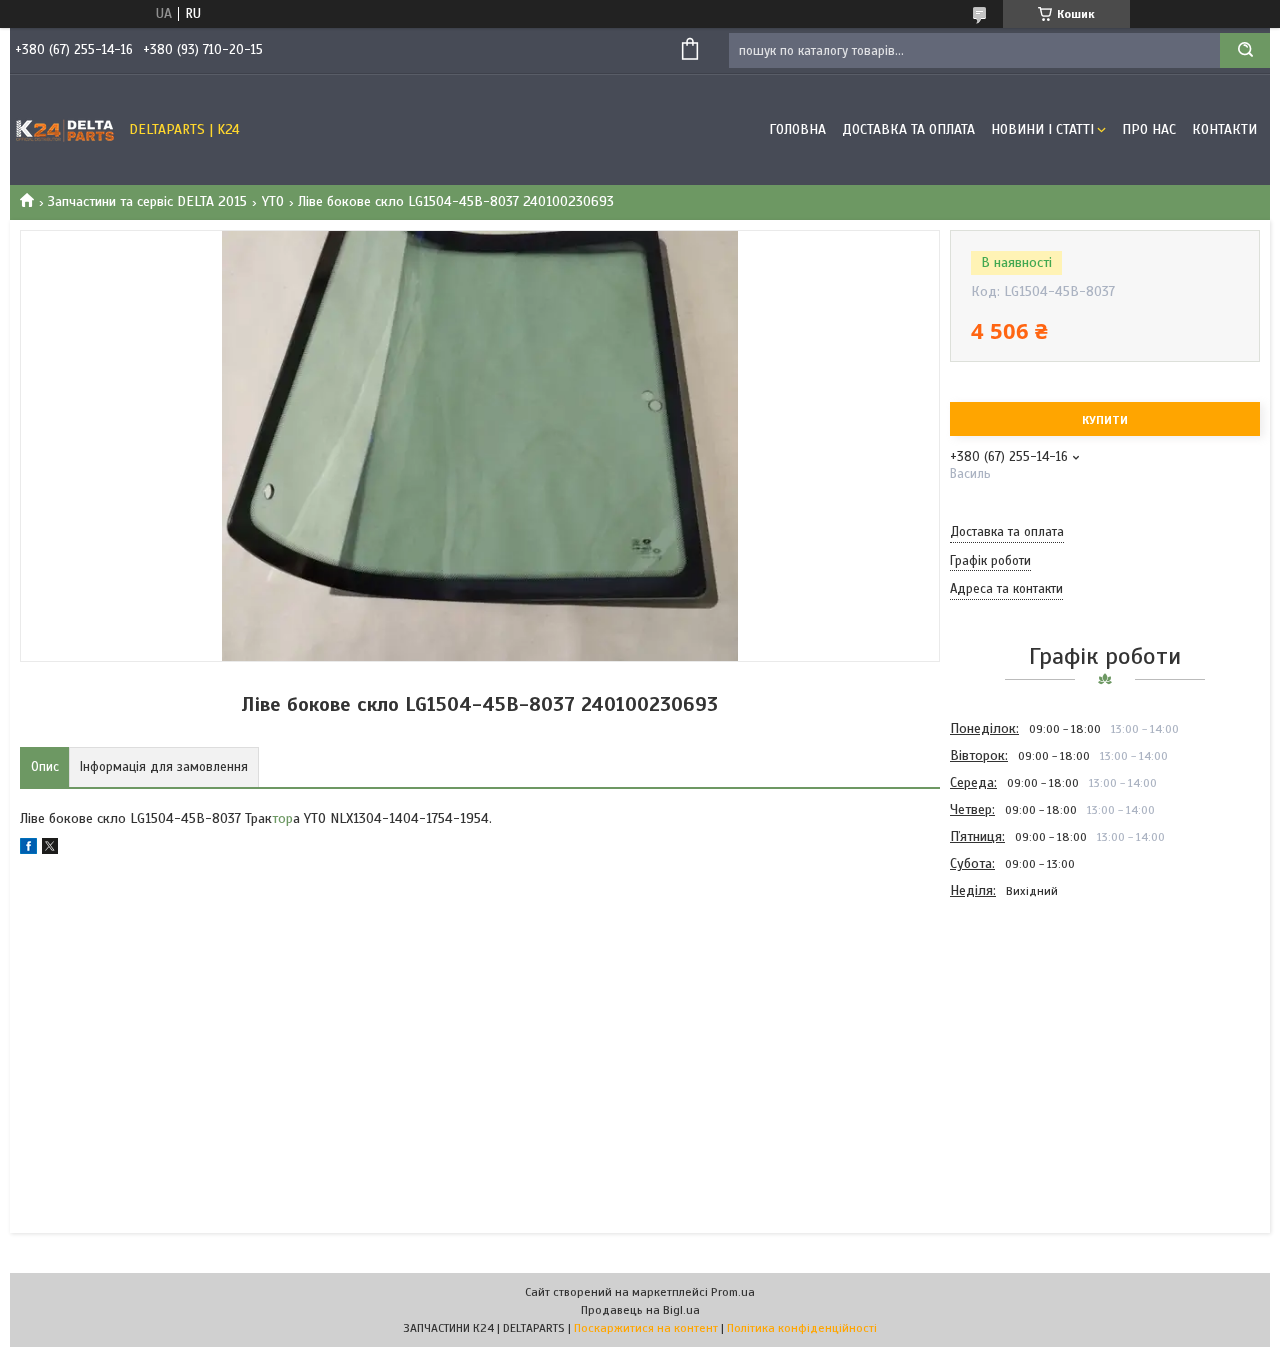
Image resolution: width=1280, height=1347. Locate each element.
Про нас (1149, 129)
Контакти (1224, 129)
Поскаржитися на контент (646, 1328)
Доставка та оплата (908, 129)
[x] (50, 849)
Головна (797, 129)
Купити (1105, 420)
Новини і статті (1042, 129)
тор (282, 818)
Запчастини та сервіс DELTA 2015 (147, 201)
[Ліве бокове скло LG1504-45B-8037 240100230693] (1021, 1012)
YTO (273, 201)
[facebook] (28, 849)
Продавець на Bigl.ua (640, 1310)
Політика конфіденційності (802, 1328)
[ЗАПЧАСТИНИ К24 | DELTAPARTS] (65, 130)
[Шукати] (1245, 50)
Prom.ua (733, 1292)
